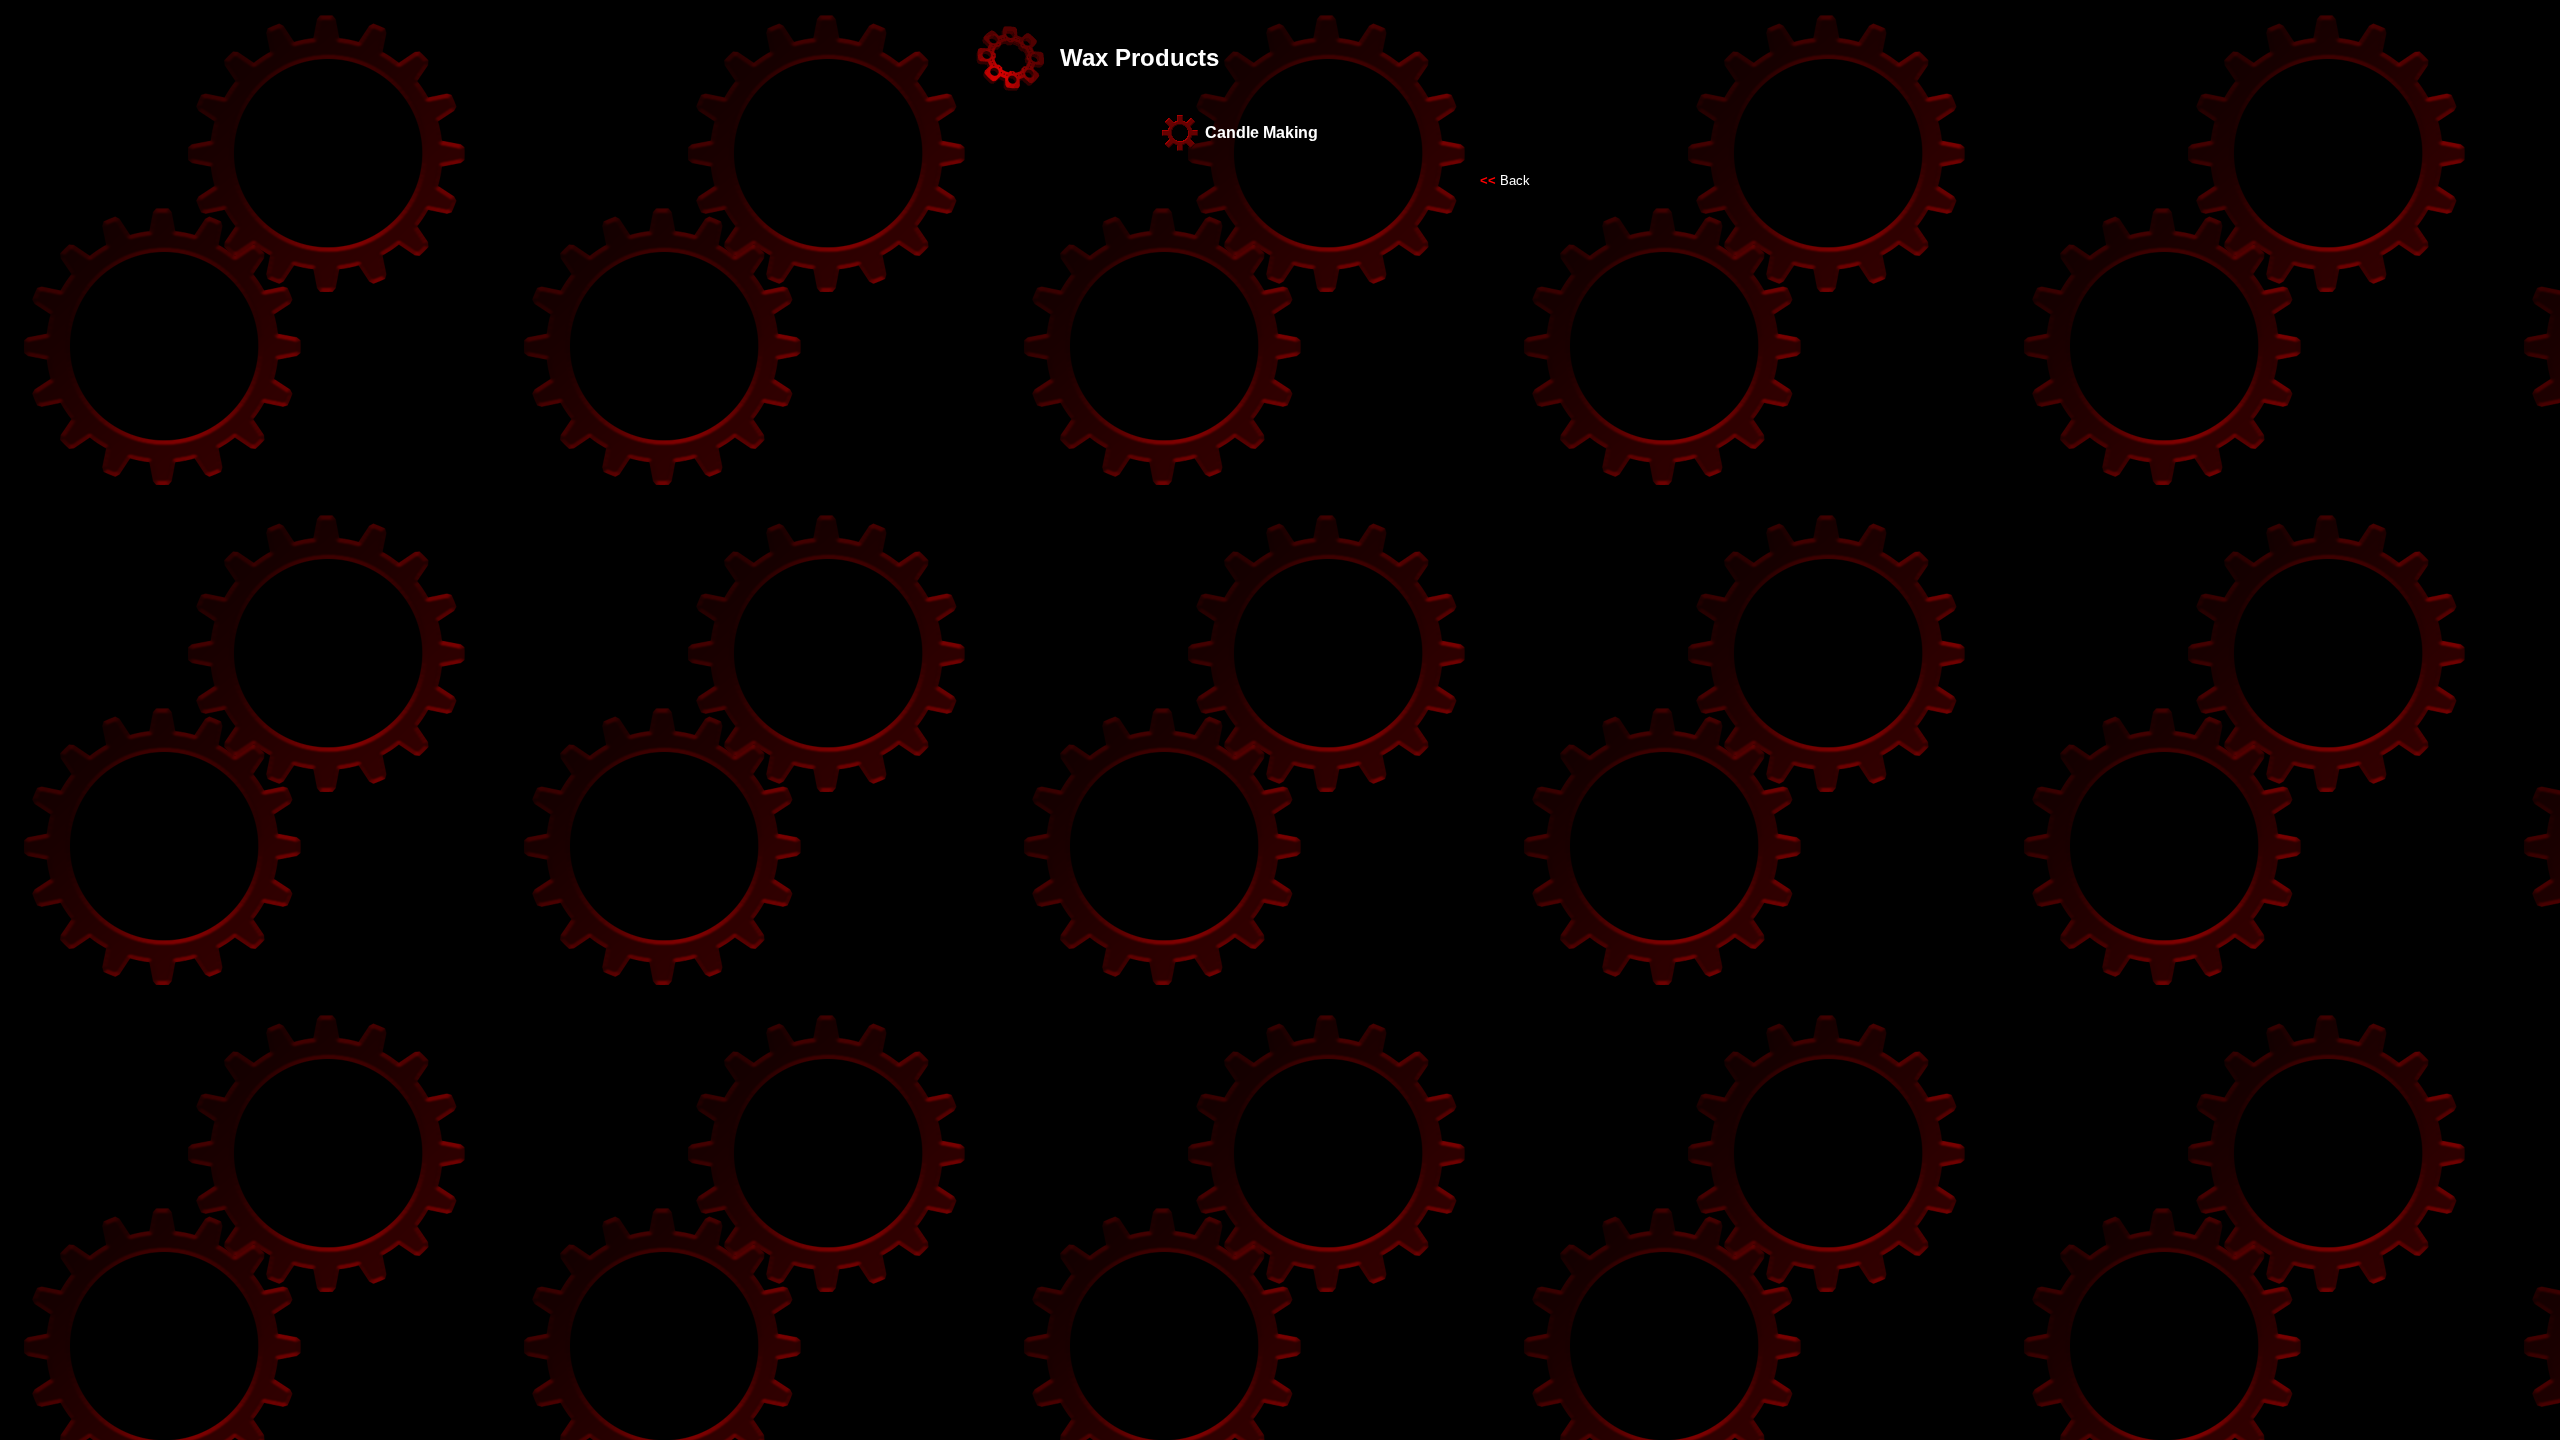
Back (1515, 180)
